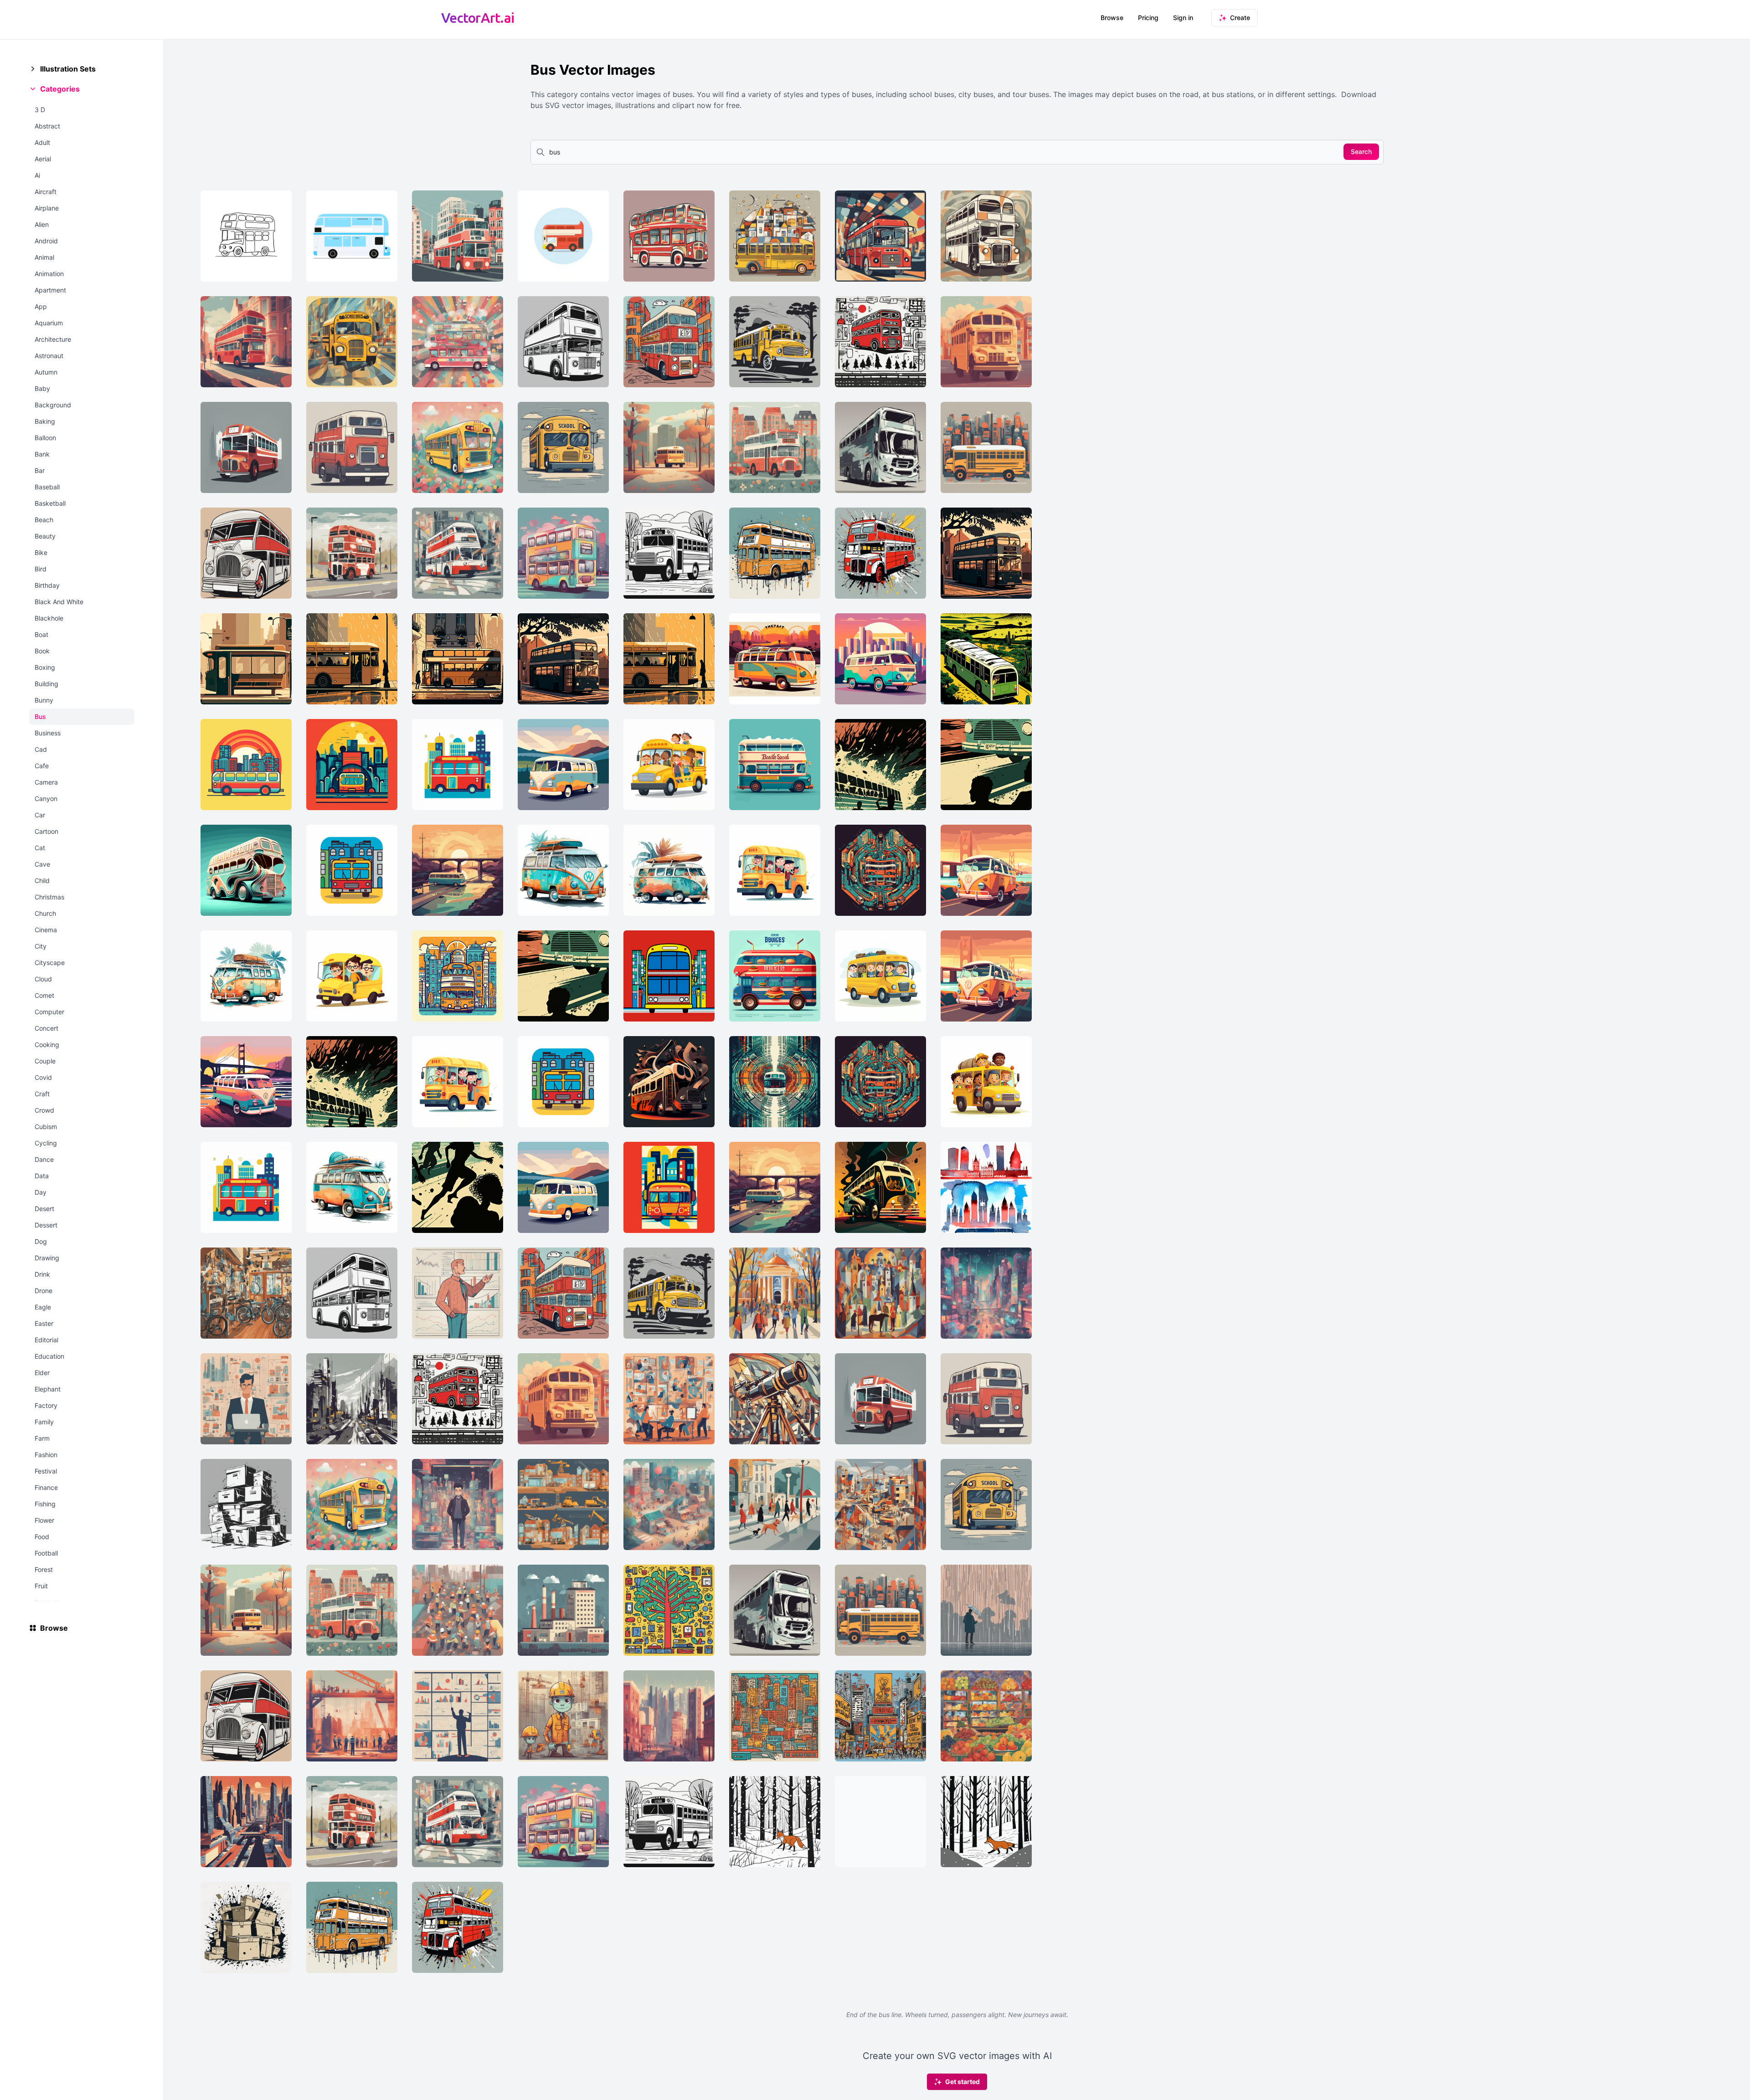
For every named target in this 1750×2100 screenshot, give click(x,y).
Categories (60, 89)
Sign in (1183, 18)
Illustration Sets (68, 69)
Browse (1112, 18)
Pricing (1148, 18)
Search (1361, 151)
